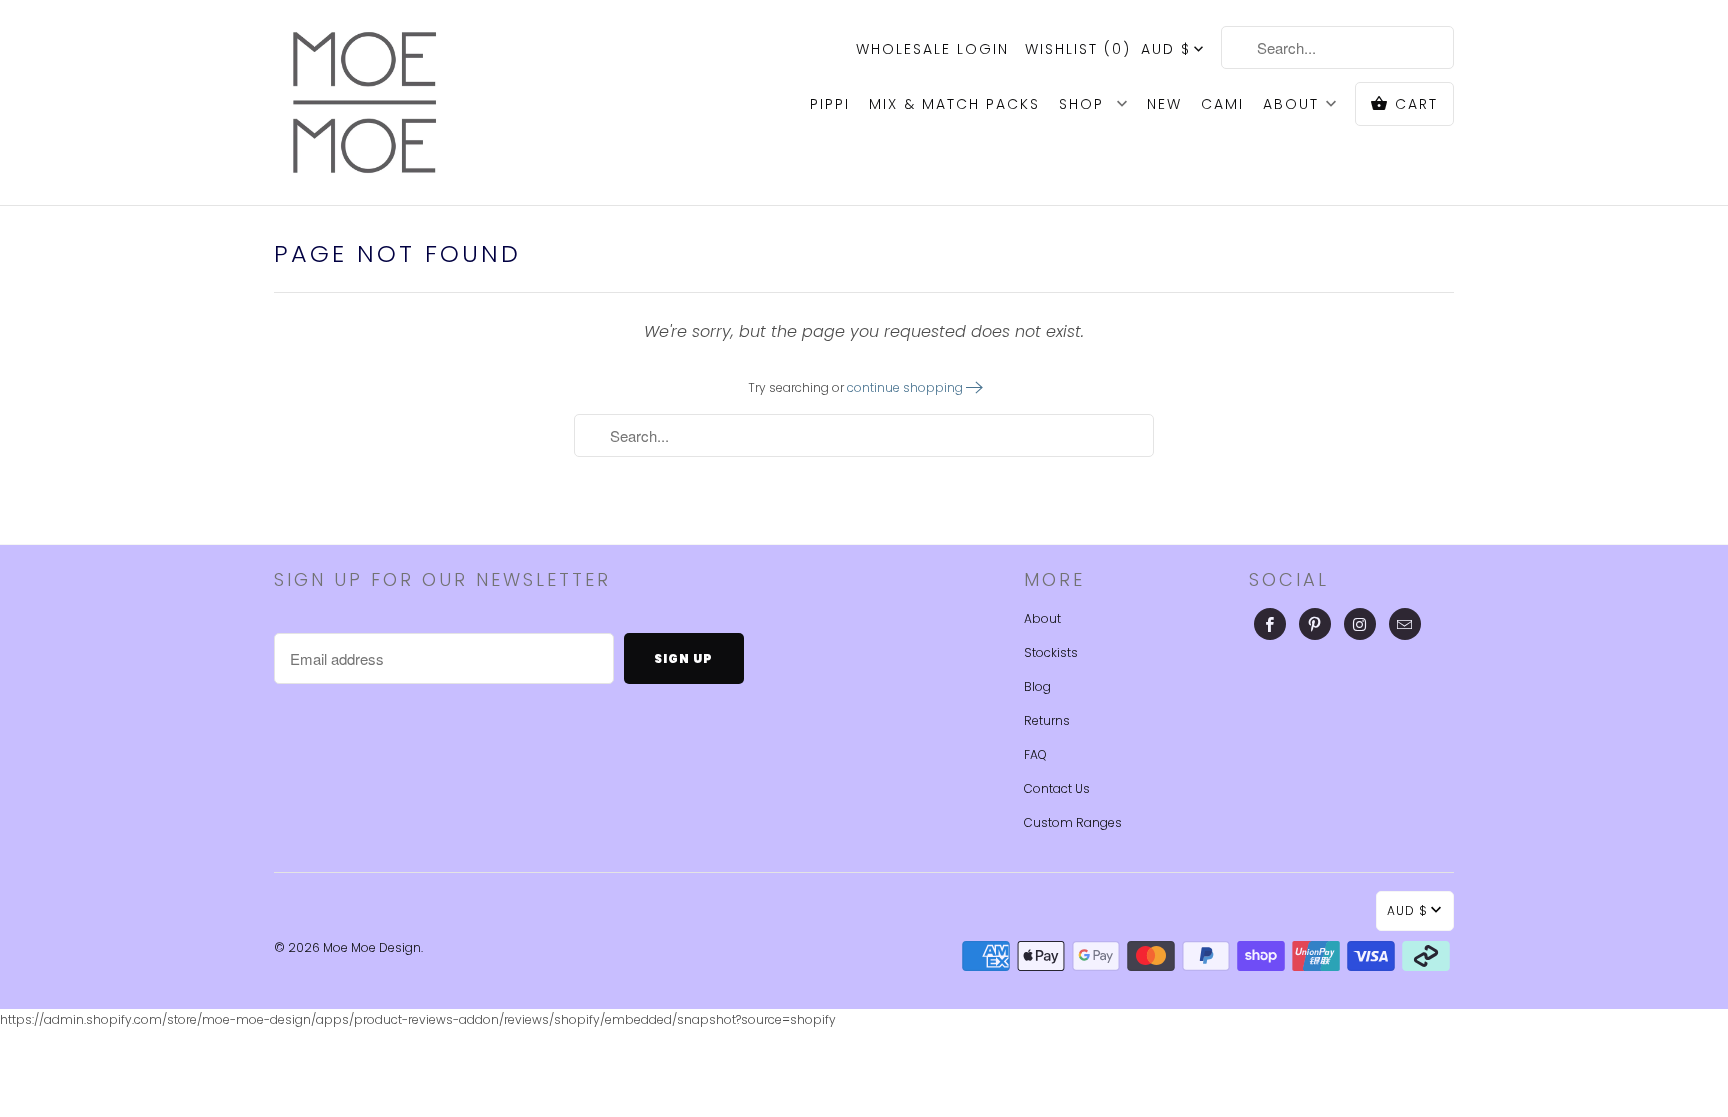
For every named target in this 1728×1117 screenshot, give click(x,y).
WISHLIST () (1078, 49)
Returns (1047, 720)
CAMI (1222, 104)
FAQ (1035, 754)
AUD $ (1166, 49)
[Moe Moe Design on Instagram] (1360, 624)
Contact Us (1057, 788)
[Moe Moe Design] (364, 102)
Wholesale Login (932, 49)
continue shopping (906, 387)
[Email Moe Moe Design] (1405, 624)
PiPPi (830, 104)
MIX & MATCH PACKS (954, 104)
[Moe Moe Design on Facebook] (1270, 624)
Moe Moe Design (372, 947)
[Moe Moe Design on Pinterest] (1315, 624)
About (1042, 618)
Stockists (1051, 652)
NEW (1164, 104)
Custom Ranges (1073, 822)
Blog (1037, 686)
